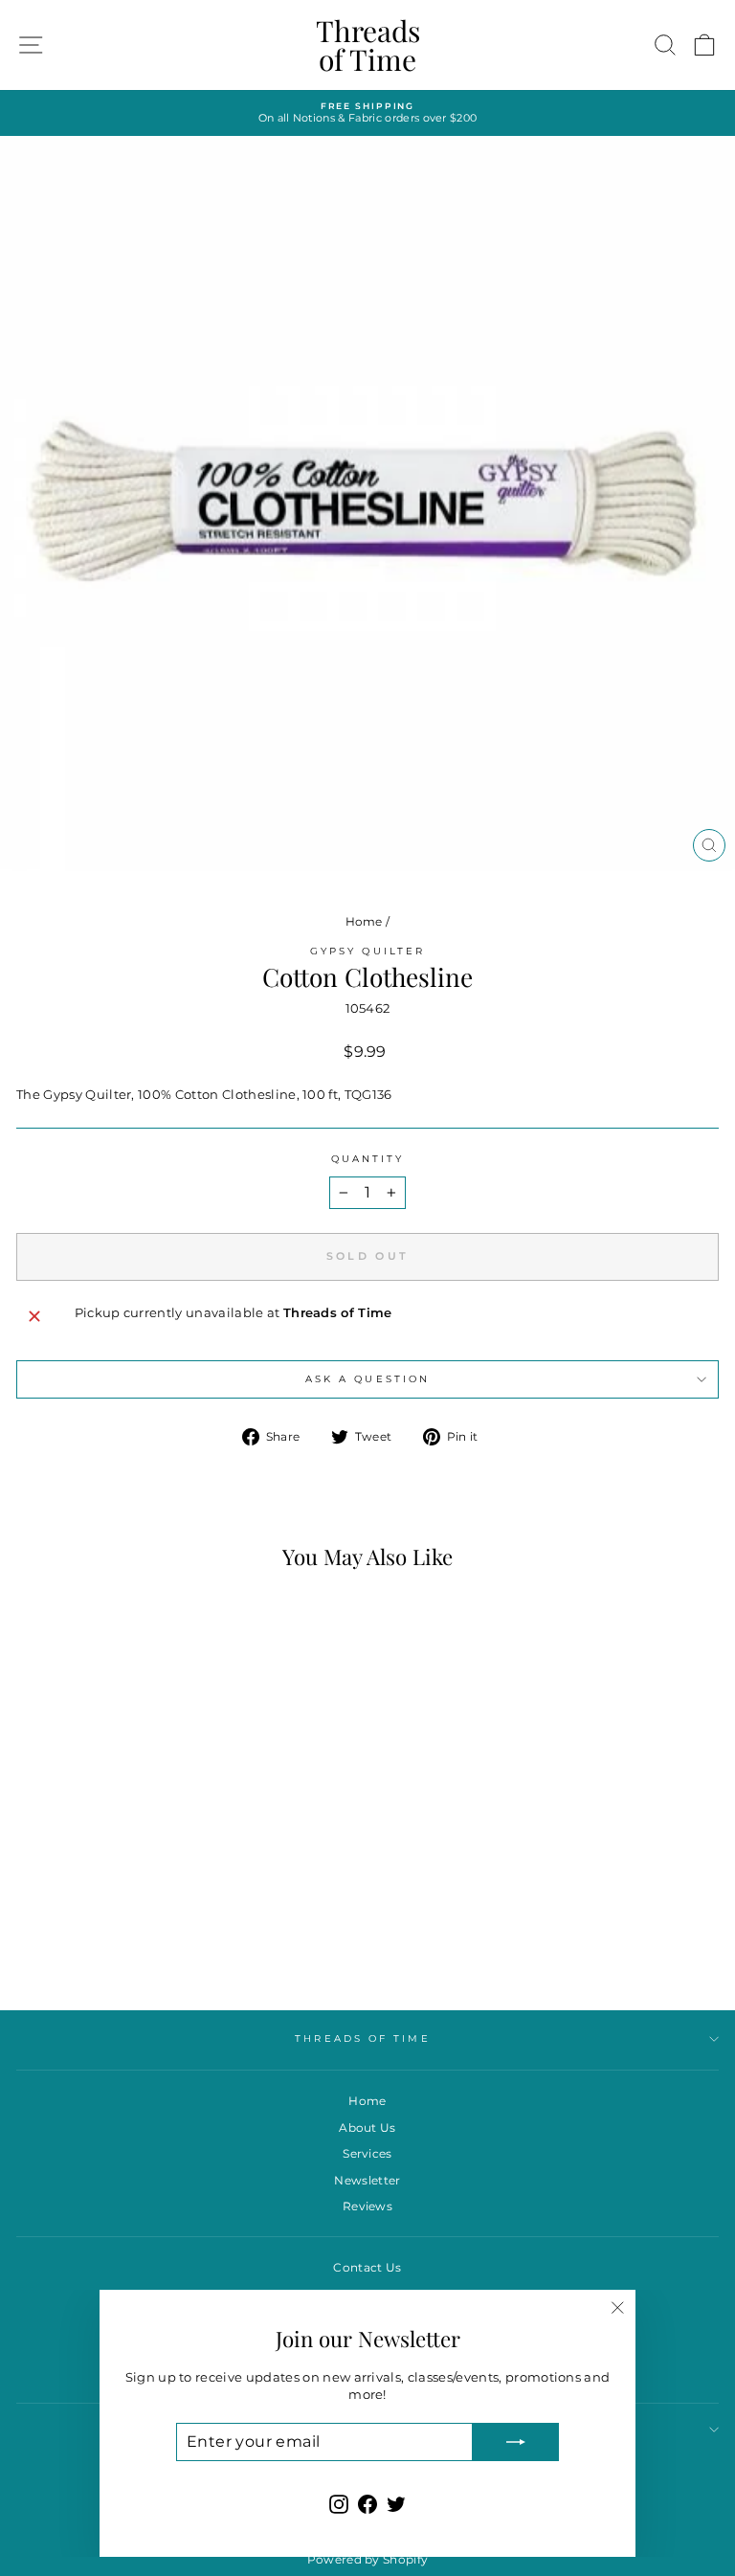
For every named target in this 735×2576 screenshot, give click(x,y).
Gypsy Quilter (367, 951)
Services (367, 2153)
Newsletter (367, 2180)
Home (364, 921)
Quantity (368, 1159)
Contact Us (367, 2267)
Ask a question (367, 1379)
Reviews (367, 2206)
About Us (367, 2128)
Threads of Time (368, 45)
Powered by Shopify (368, 2559)
